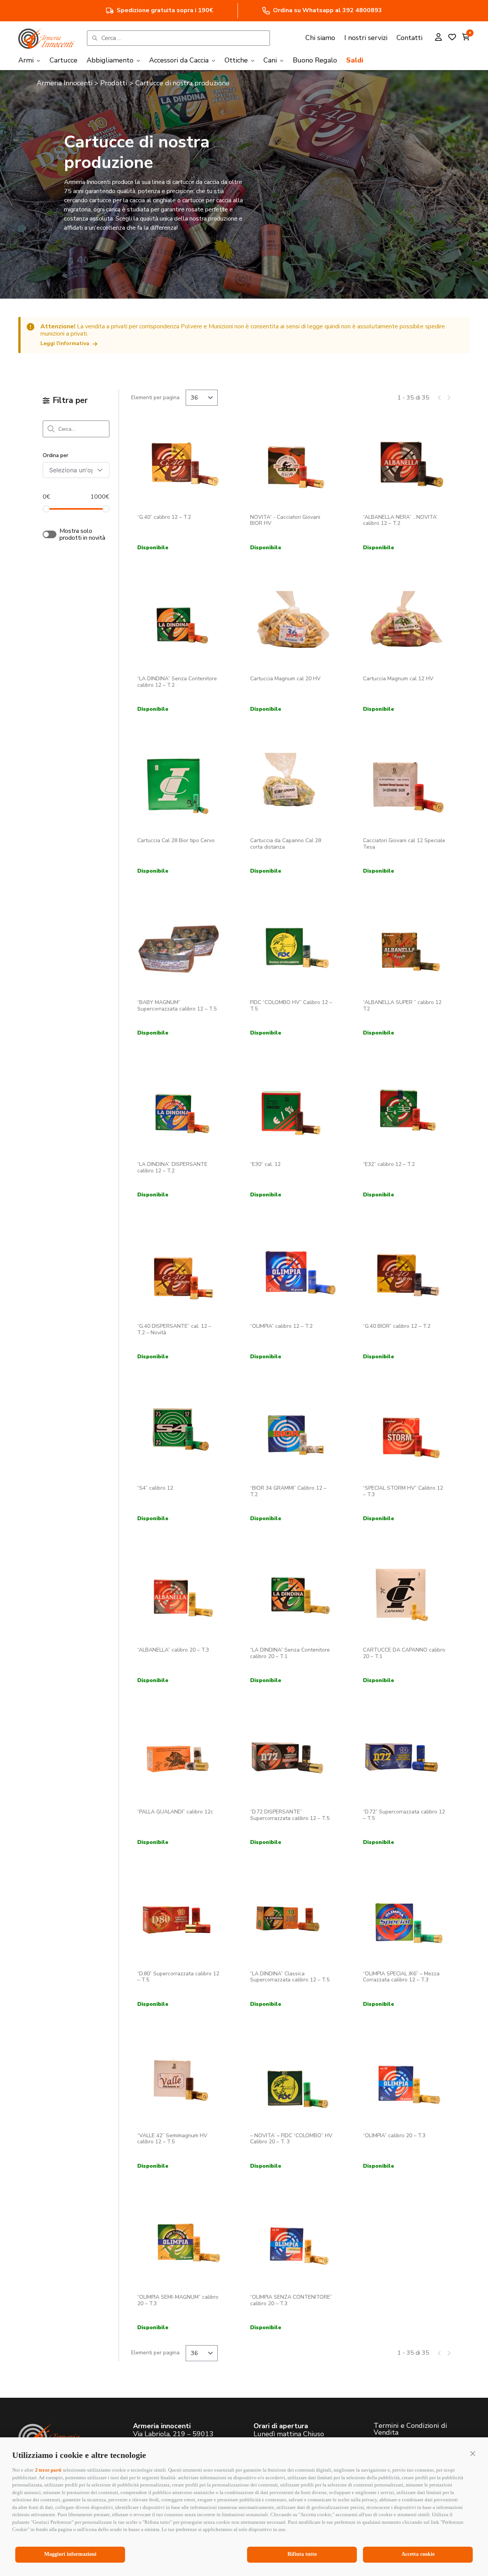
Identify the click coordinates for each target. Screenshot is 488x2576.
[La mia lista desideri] (452, 38)
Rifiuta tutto (302, 2554)
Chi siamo (320, 38)
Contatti (409, 38)
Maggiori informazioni (70, 2554)
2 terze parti (48, 2470)
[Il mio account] (438, 38)
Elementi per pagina (155, 398)
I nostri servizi (366, 38)
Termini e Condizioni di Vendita (410, 2429)
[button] (473, 2453)
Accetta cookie (418, 2554)
